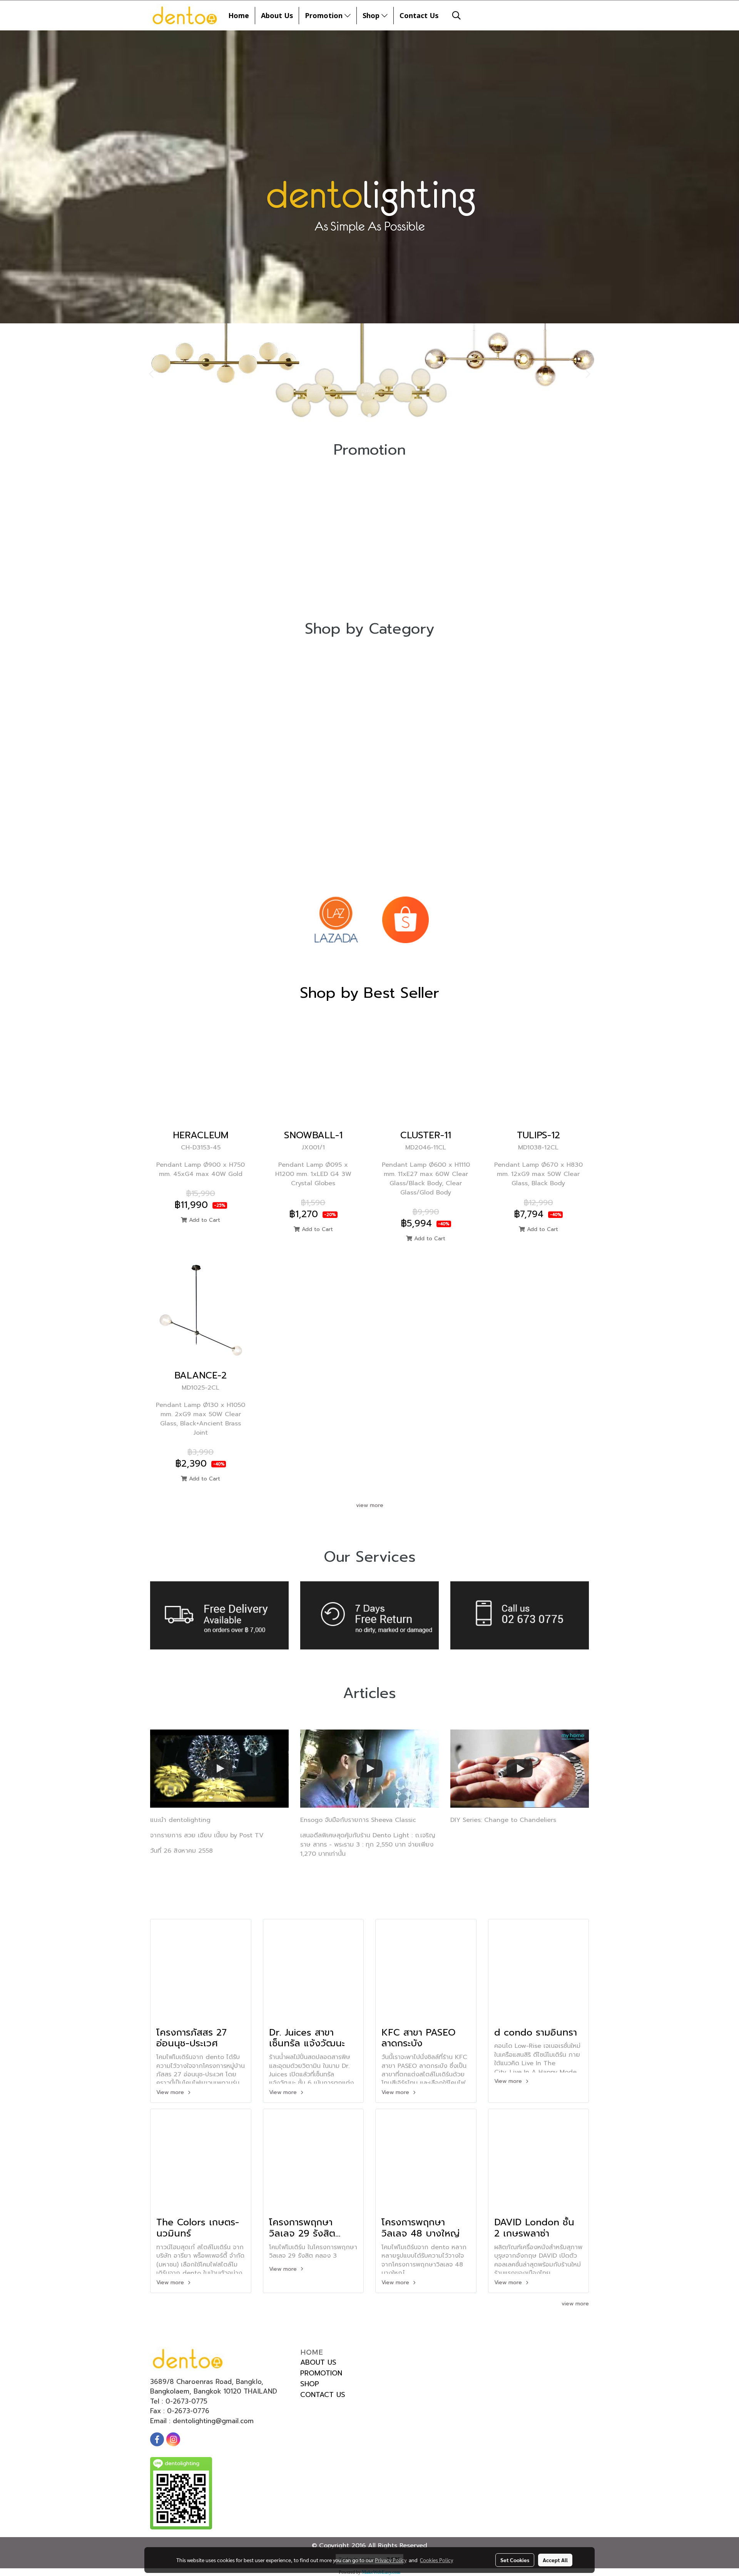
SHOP (310, 2384)
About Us (277, 15)
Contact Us (419, 15)
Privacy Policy (391, 2560)
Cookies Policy (436, 2560)
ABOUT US (318, 2362)
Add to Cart (204, 1220)
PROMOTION (321, 2373)
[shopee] (405, 920)
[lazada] (336, 920)
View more (171, 2092)
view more (370, 1505)
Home (239, 15)
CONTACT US (323, 2395)
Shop (372, 15)
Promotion (325, 15)
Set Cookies (515, 2560)
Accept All (555, 2560)
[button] (456, 15)
